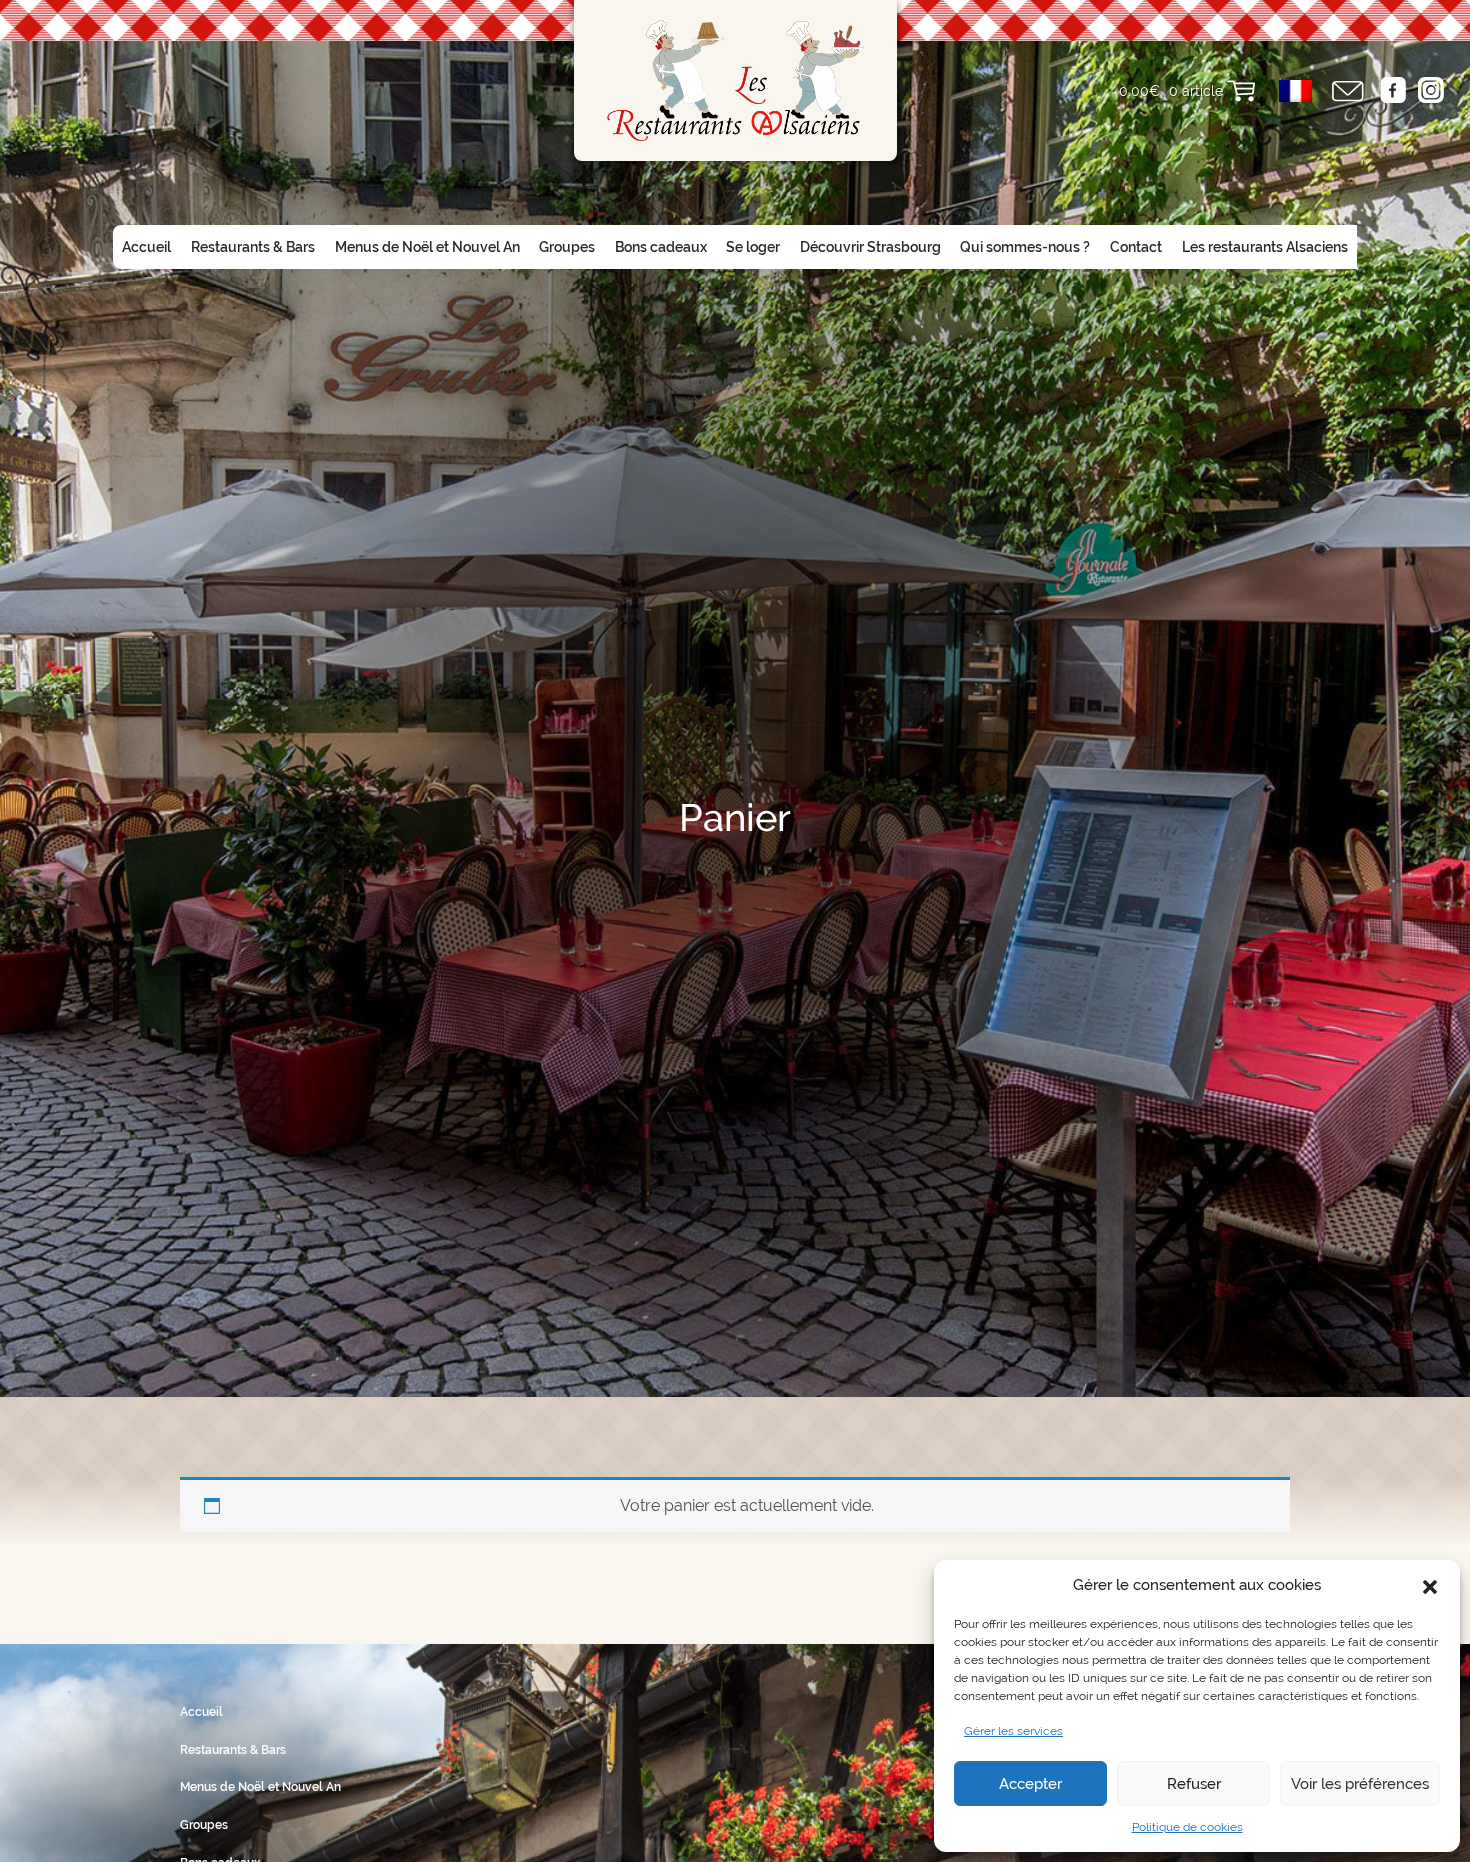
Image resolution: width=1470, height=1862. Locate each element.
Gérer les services (1013, 1731)
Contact (1136, 247)
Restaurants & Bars (253, 247)
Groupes (567, 247)
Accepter (1030, 1784)
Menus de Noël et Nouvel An (427, 247)
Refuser (1194, 1784)
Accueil (146, 247)
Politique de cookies (1187, 1827)
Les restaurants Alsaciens (1265, 247)
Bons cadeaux (661, 247)
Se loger (753, 247)
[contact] (1348, 91)
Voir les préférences (1360, 1784)
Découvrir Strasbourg (870, 247)
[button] (1430, 1585)
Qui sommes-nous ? (1025, 247)
